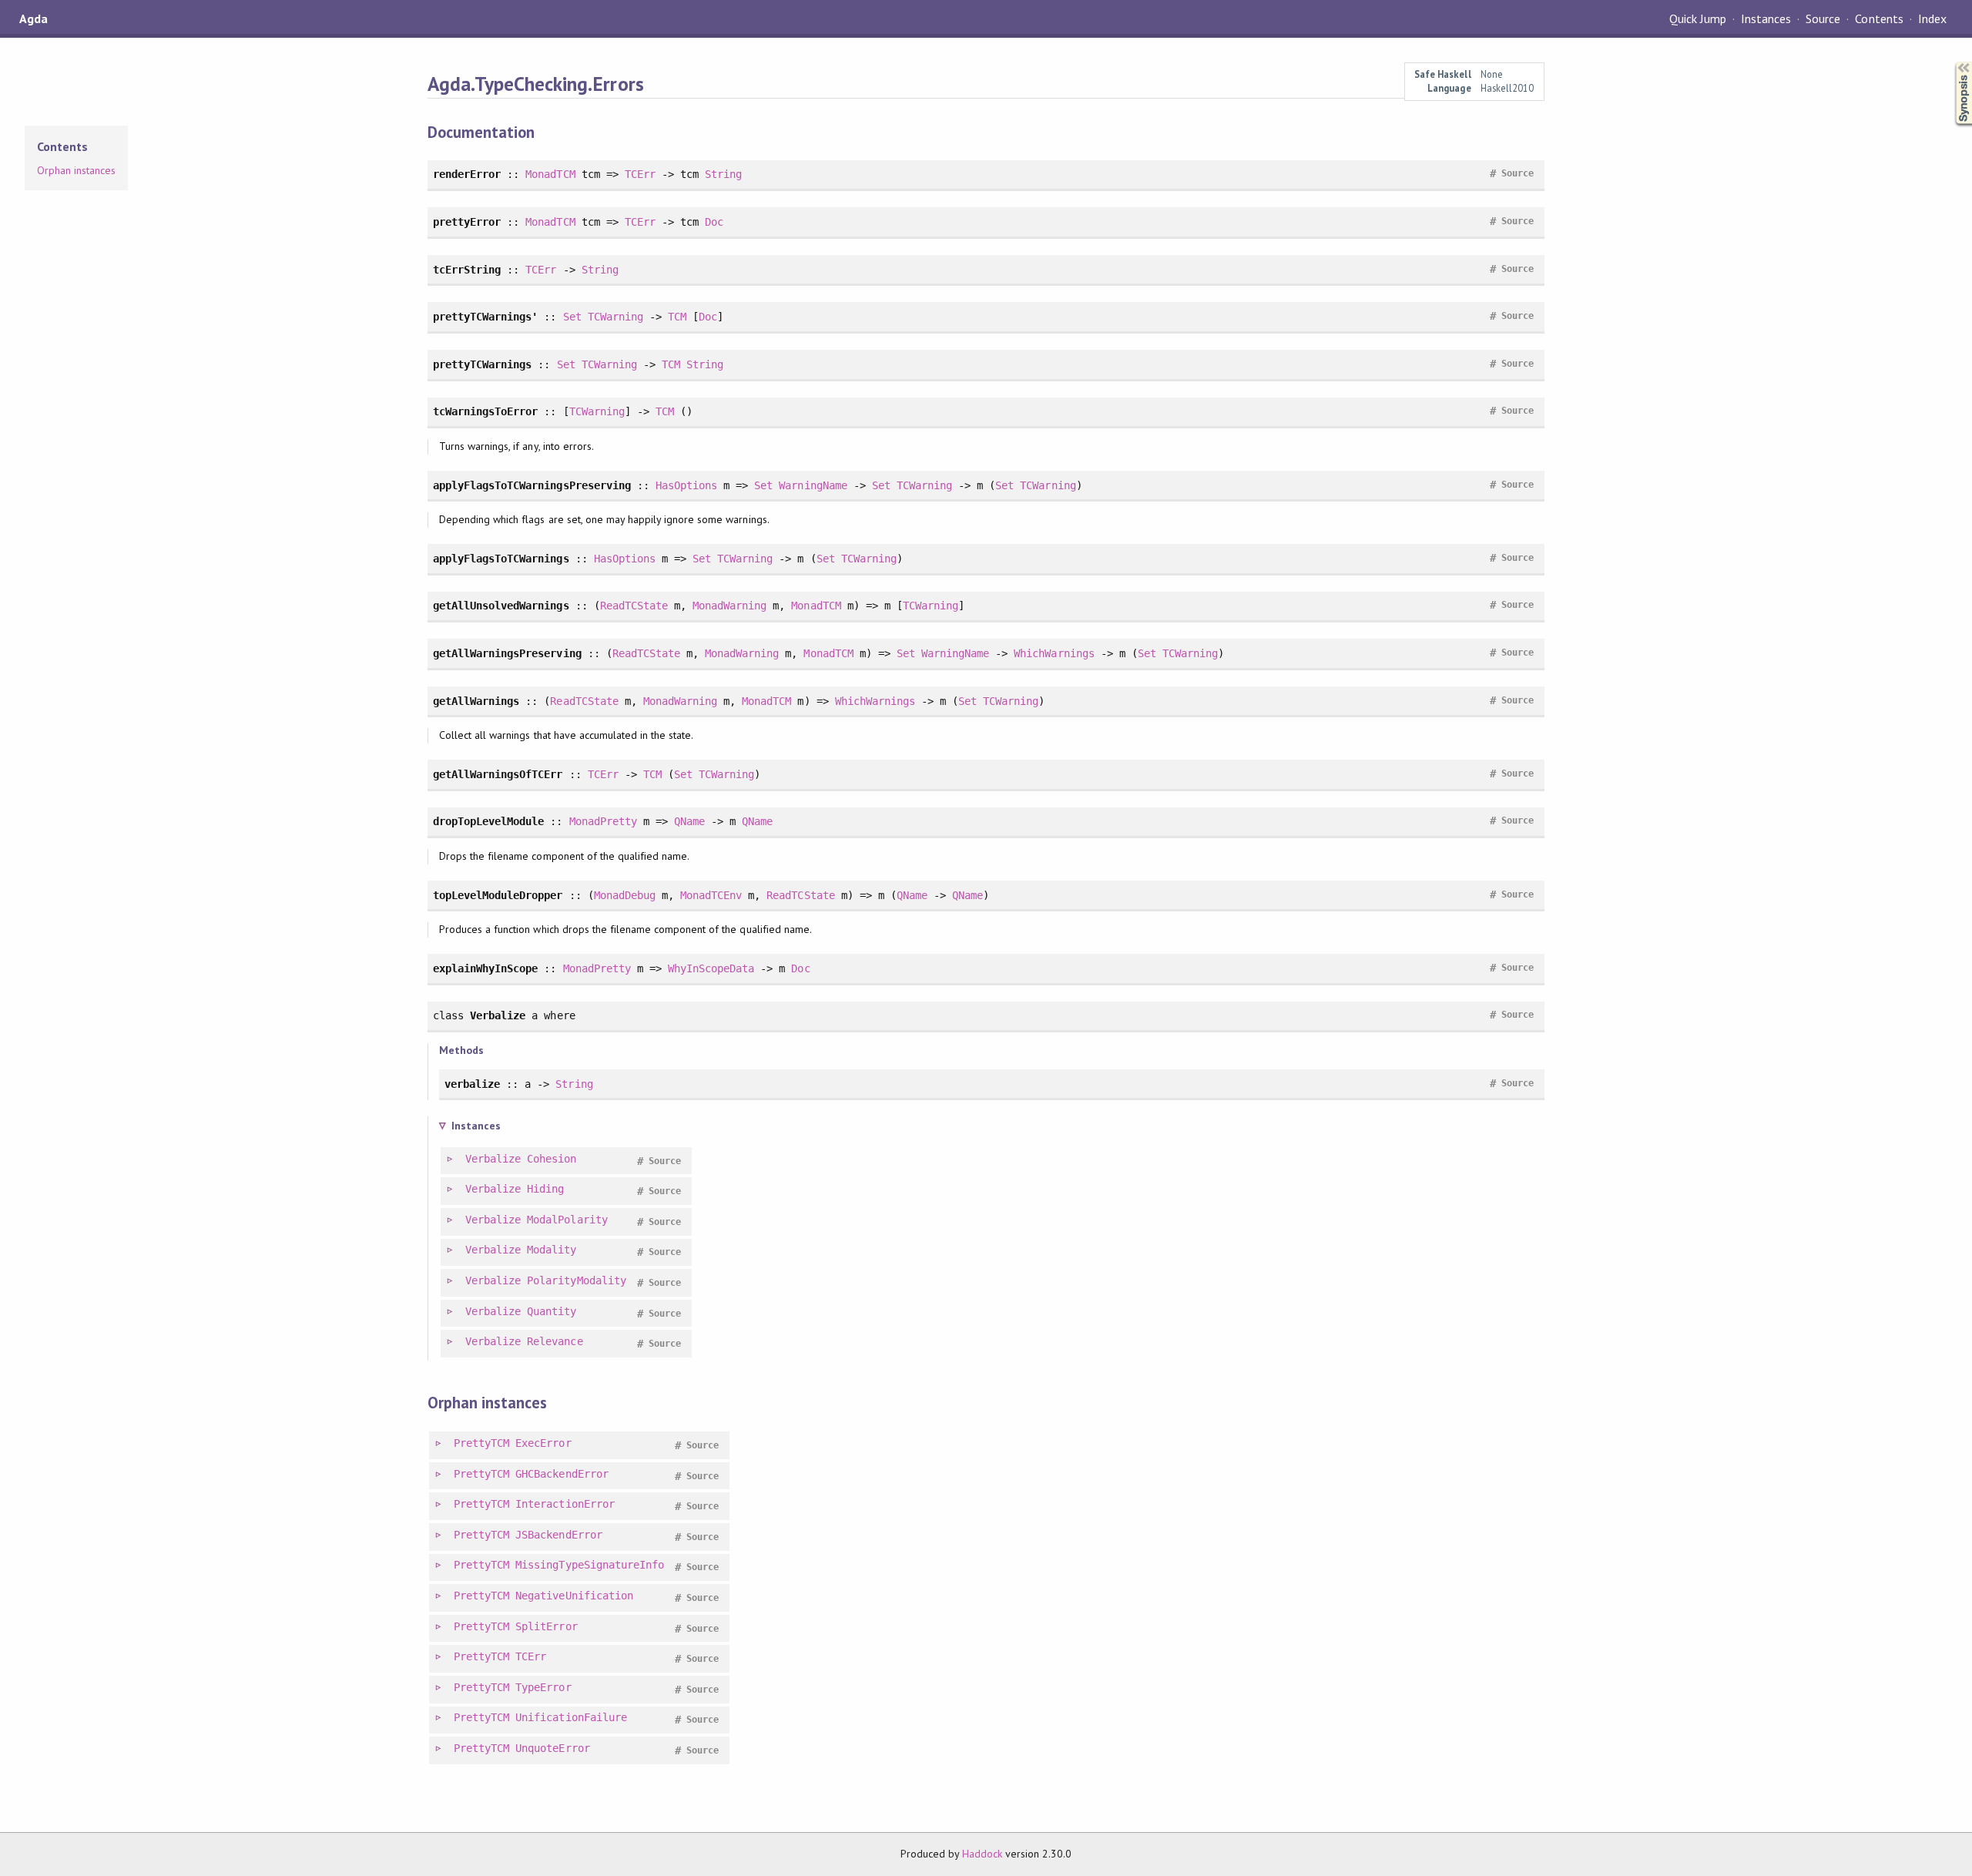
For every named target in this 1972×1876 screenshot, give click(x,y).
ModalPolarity (567, 1220)
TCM (677, 317)
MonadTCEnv (711, 895)
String (723, 174)
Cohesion (552, 1159)
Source (1823, 18)
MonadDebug (625, 895)
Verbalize (493, 1159)
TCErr (640, 174)
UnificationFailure (571, 1717)
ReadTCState (634, 606)
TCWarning (615, 317)
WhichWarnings (1054, 653)
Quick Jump (1698, 18)
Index (1932, 18)
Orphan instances (76, 170)
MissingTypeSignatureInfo (590, 1565)
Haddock (982, 1854)
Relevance (555, 1341)
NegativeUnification (574, 1596)
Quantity (552, 1311)
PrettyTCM (481, 1443)
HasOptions (686, 485)
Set (572, 317)
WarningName (813, 485)
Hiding (545, 1189)
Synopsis (1951, 62)
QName (689, 821)
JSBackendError (558, 1535)
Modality (552, 1250)
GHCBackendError (562, 1474)
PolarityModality (576, 1280)
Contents (1879, 18)
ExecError (543, 1443)
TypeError (543, 1687)
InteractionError (565, 1504)
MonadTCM (550, 174)
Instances (1766, 18)
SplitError (546, 1626)
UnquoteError (552, 1748)
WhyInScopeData (711, 968)
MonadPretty (603, 821)
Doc (714, 222)
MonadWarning (729, 606)
